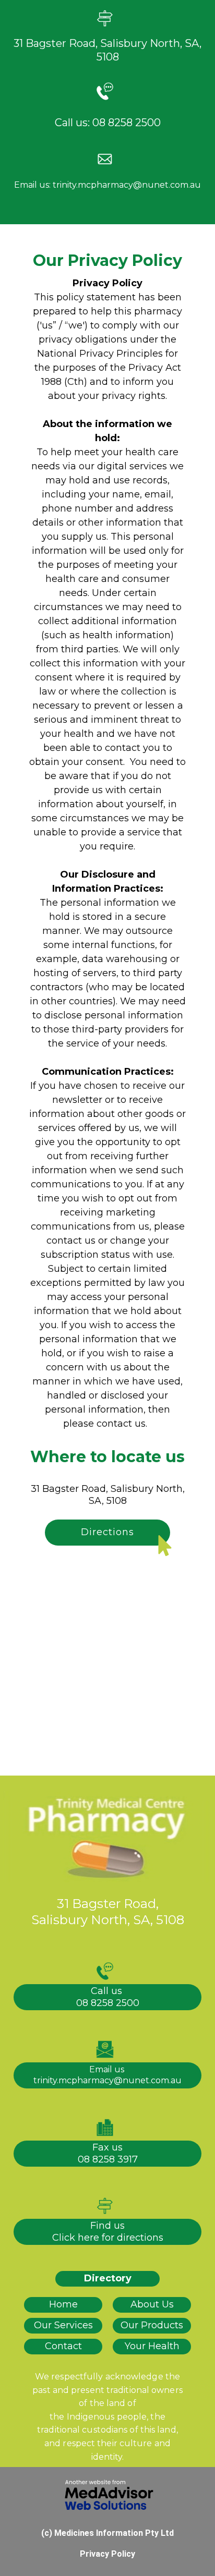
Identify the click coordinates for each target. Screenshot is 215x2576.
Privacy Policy (107, 2554)
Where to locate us (107, 1457)
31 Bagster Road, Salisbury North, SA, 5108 (108, 1495)
